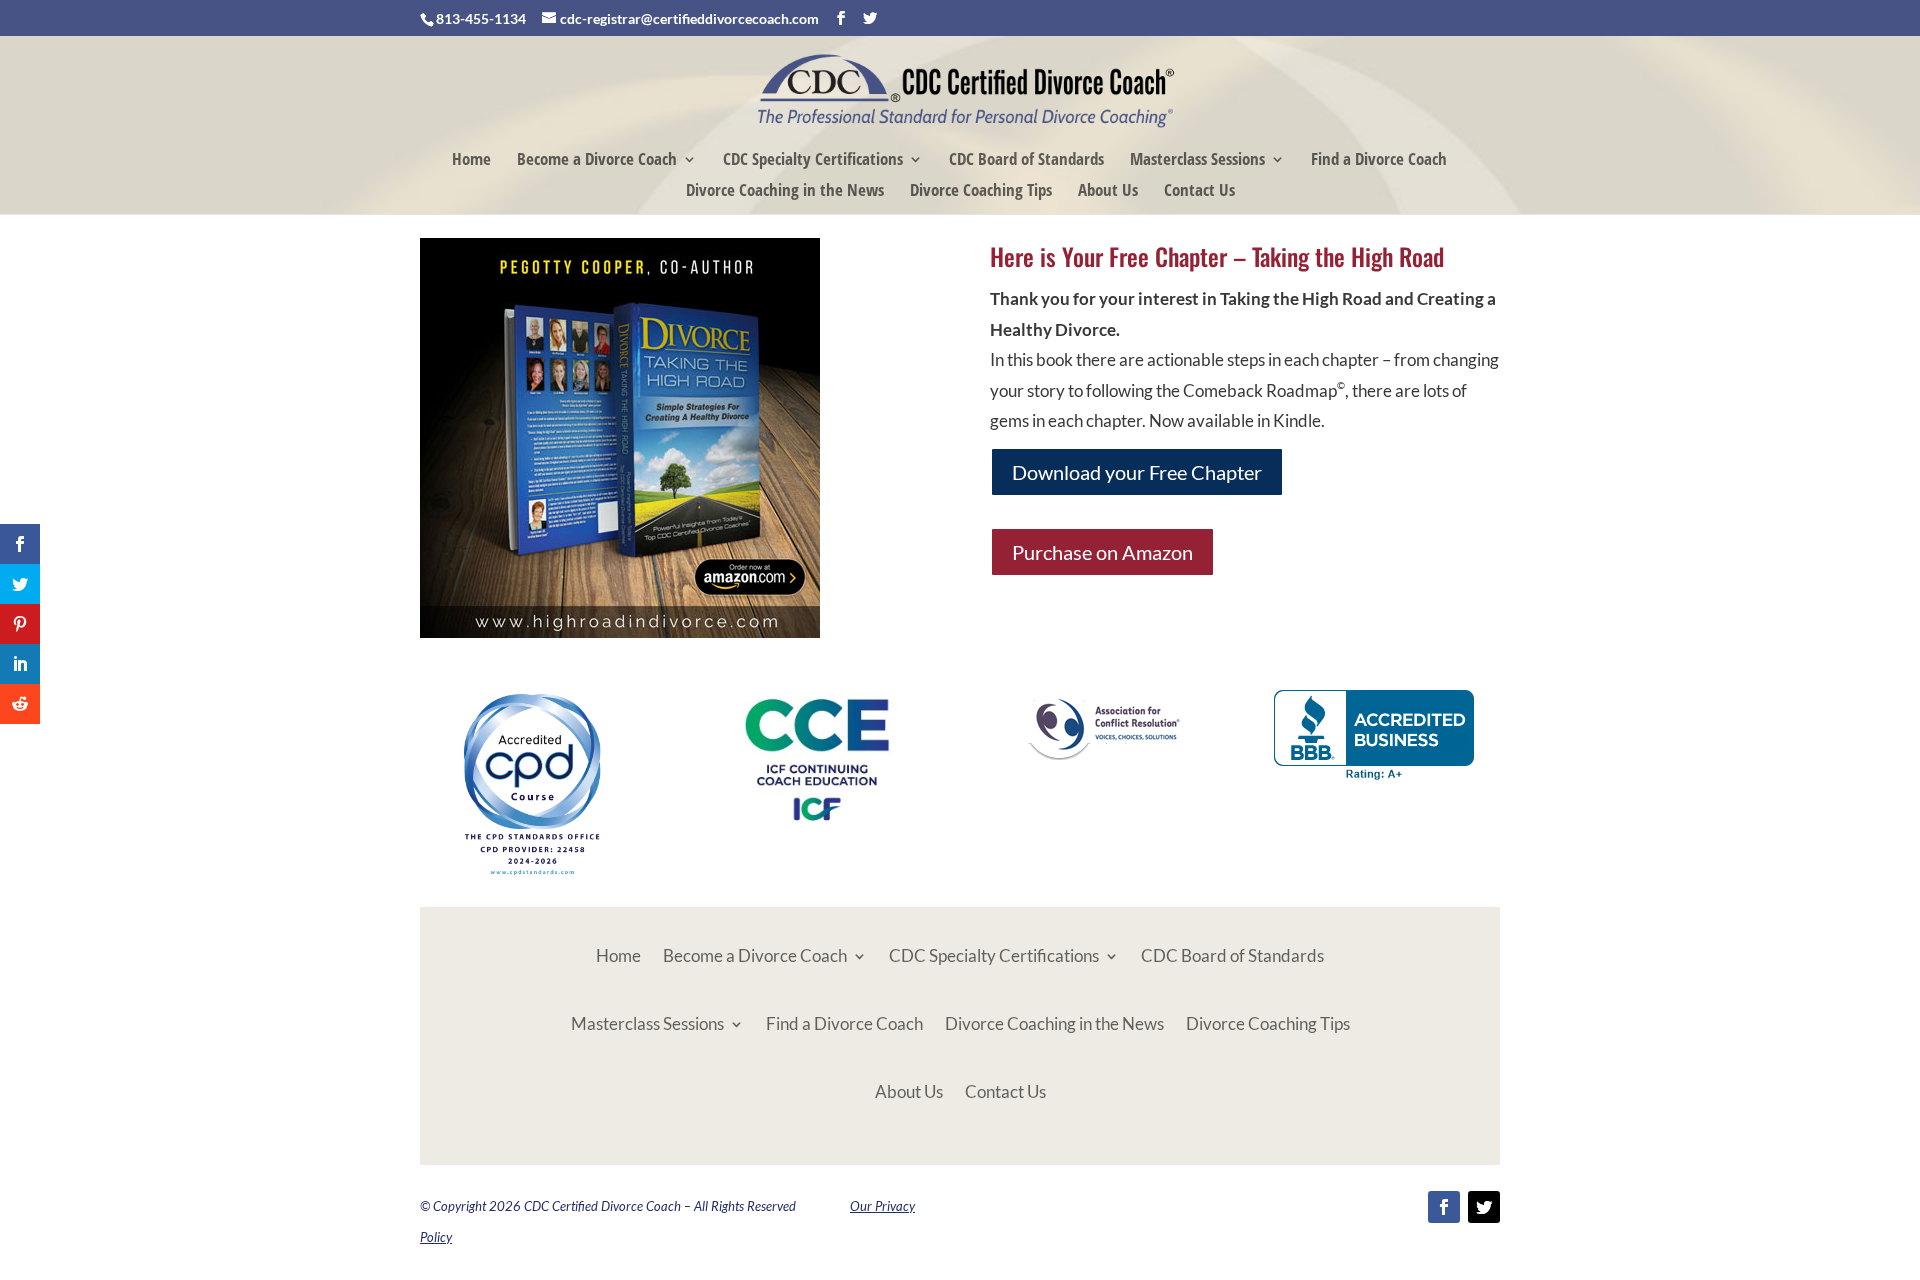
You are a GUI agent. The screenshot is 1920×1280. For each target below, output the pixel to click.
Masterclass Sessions (1197, 161)
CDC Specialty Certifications (813, 161)
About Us (1108, 192)
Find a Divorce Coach (1379, 161)
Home (471, 161)
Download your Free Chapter (1137, 472)
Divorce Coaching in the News (785, 192)
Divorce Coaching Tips (981, 192)
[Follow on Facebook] (1444, 1207)
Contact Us (1199, 192)
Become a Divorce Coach (597, 161)
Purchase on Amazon (1102, 552)
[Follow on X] (1484, 1207)
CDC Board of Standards (1026, 161)
